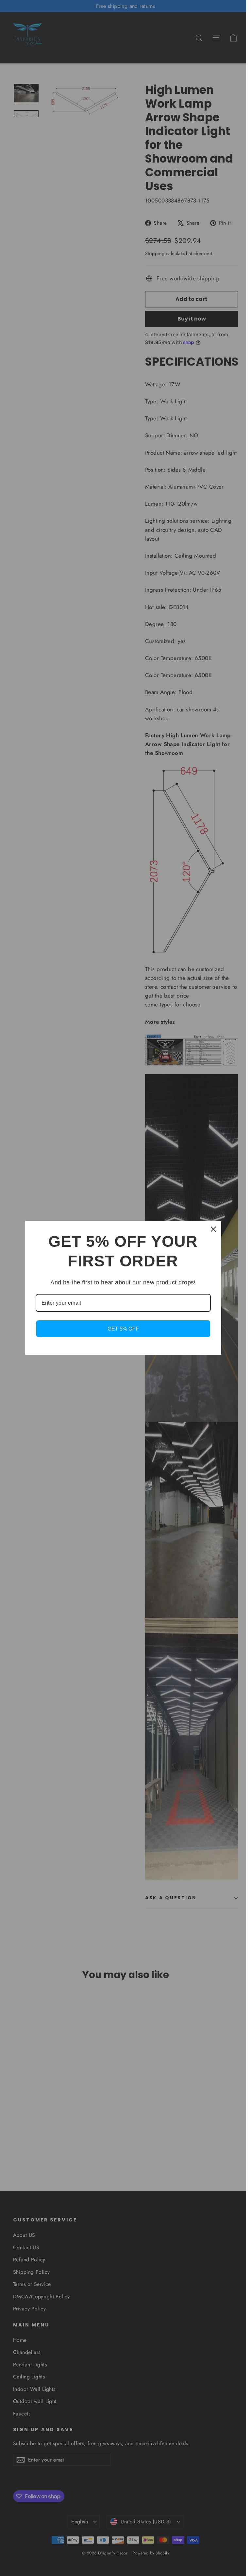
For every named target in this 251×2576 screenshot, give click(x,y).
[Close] (213, 1229)
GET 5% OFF (123, 1329)
